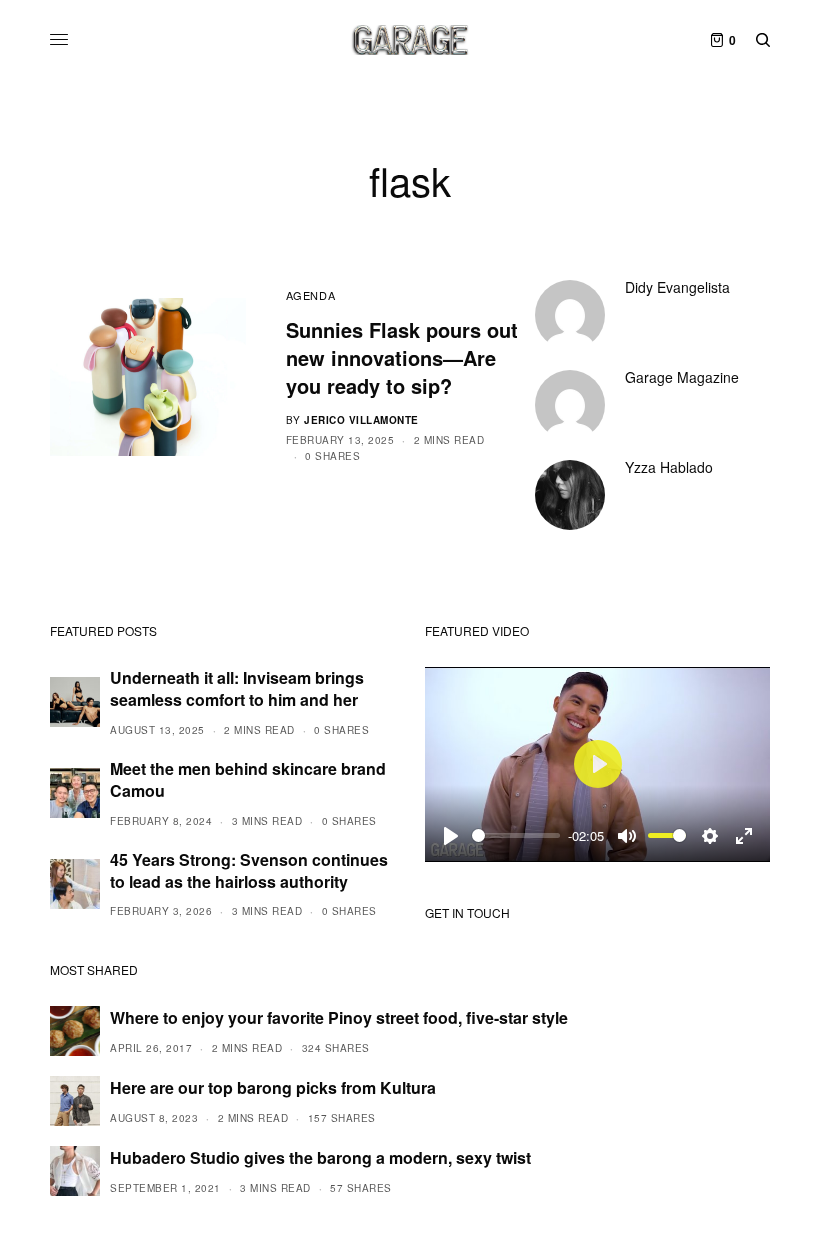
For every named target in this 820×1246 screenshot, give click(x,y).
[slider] (516, 835)
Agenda (310, 295)
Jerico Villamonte (361, 420)
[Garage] (410, 40)
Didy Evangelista (677, 287)
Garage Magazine (682, 377)
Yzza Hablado (669, 467)
